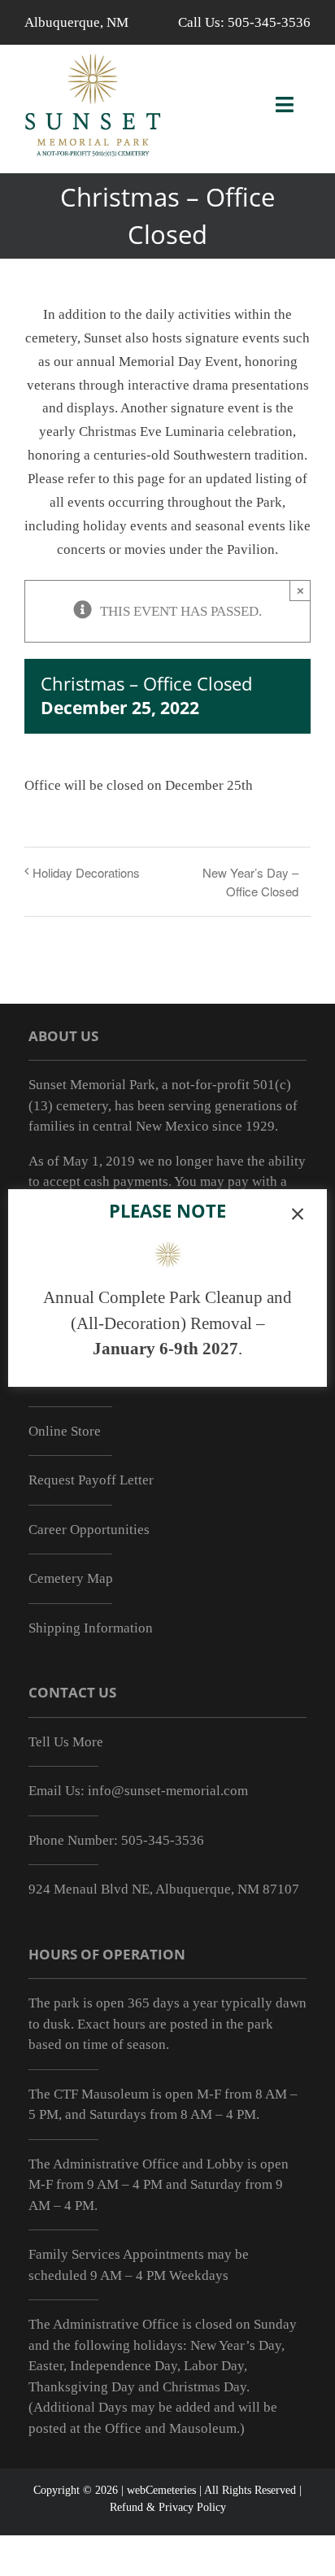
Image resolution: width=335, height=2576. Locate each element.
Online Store (65, 1431)
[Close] (298, 1214)
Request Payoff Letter (91, 1480)
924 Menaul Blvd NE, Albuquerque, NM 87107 (164, 1889)
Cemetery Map (71, 1578)
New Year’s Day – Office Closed (250, 882)
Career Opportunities (89, 1530)
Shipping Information (91, 1628)
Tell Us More (66, 1742)
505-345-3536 (269, 22)
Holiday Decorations (86, 872)
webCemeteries (161, 2490)
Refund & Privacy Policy (168, 2507)
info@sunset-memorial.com (168, 1791)
